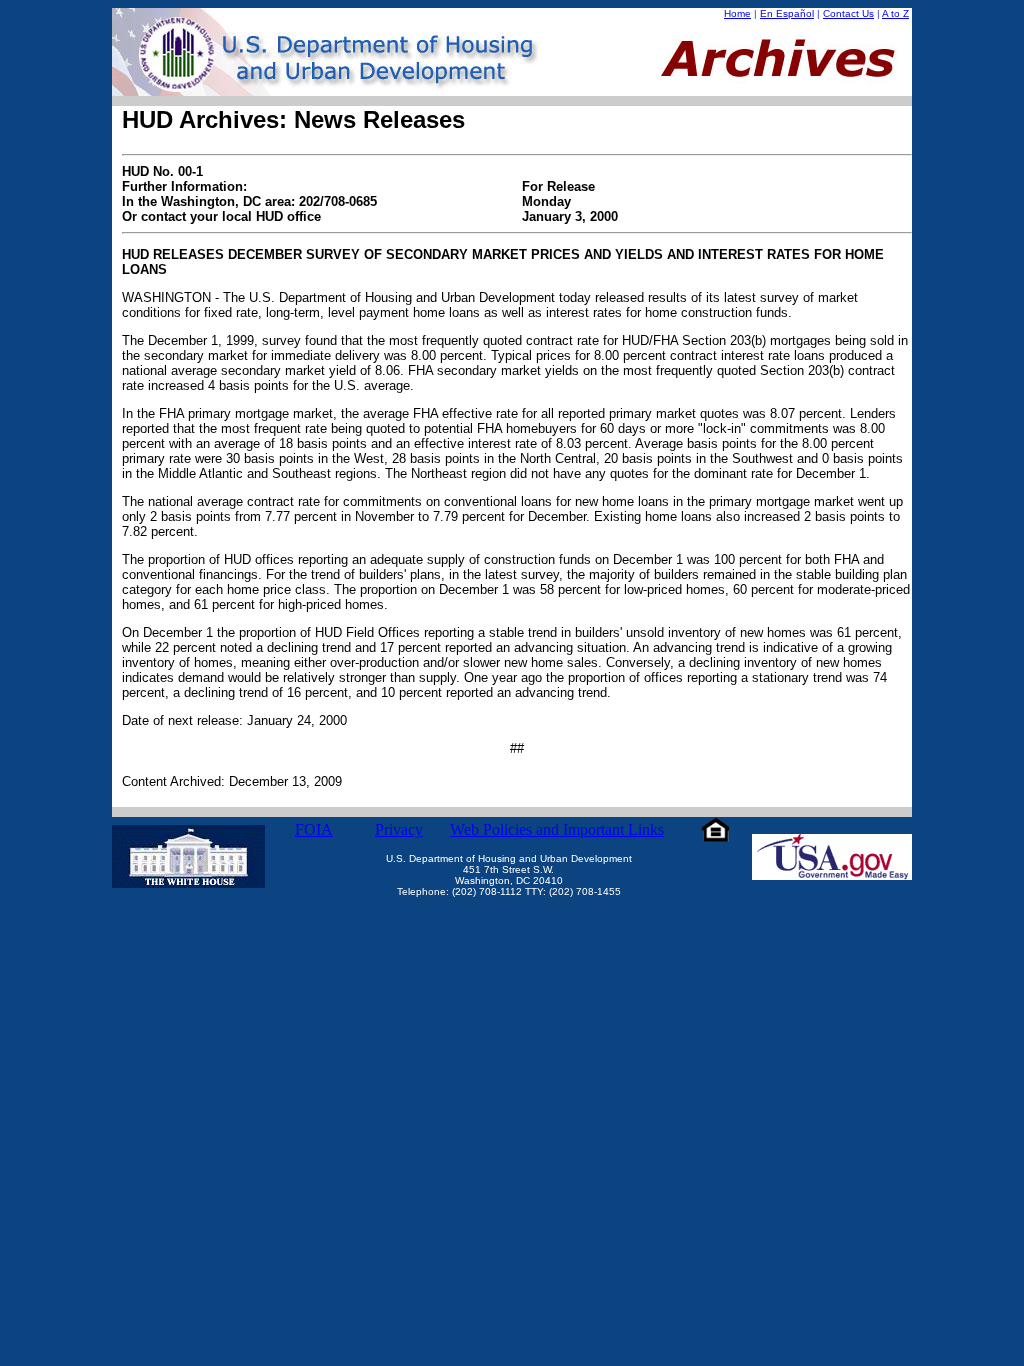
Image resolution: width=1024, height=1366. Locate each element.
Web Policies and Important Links (557, 829)
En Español (787, 13)
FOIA (314, 829)
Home (737, 13)
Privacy (399, 829)
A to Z (895, 13)
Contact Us (848, 13)
